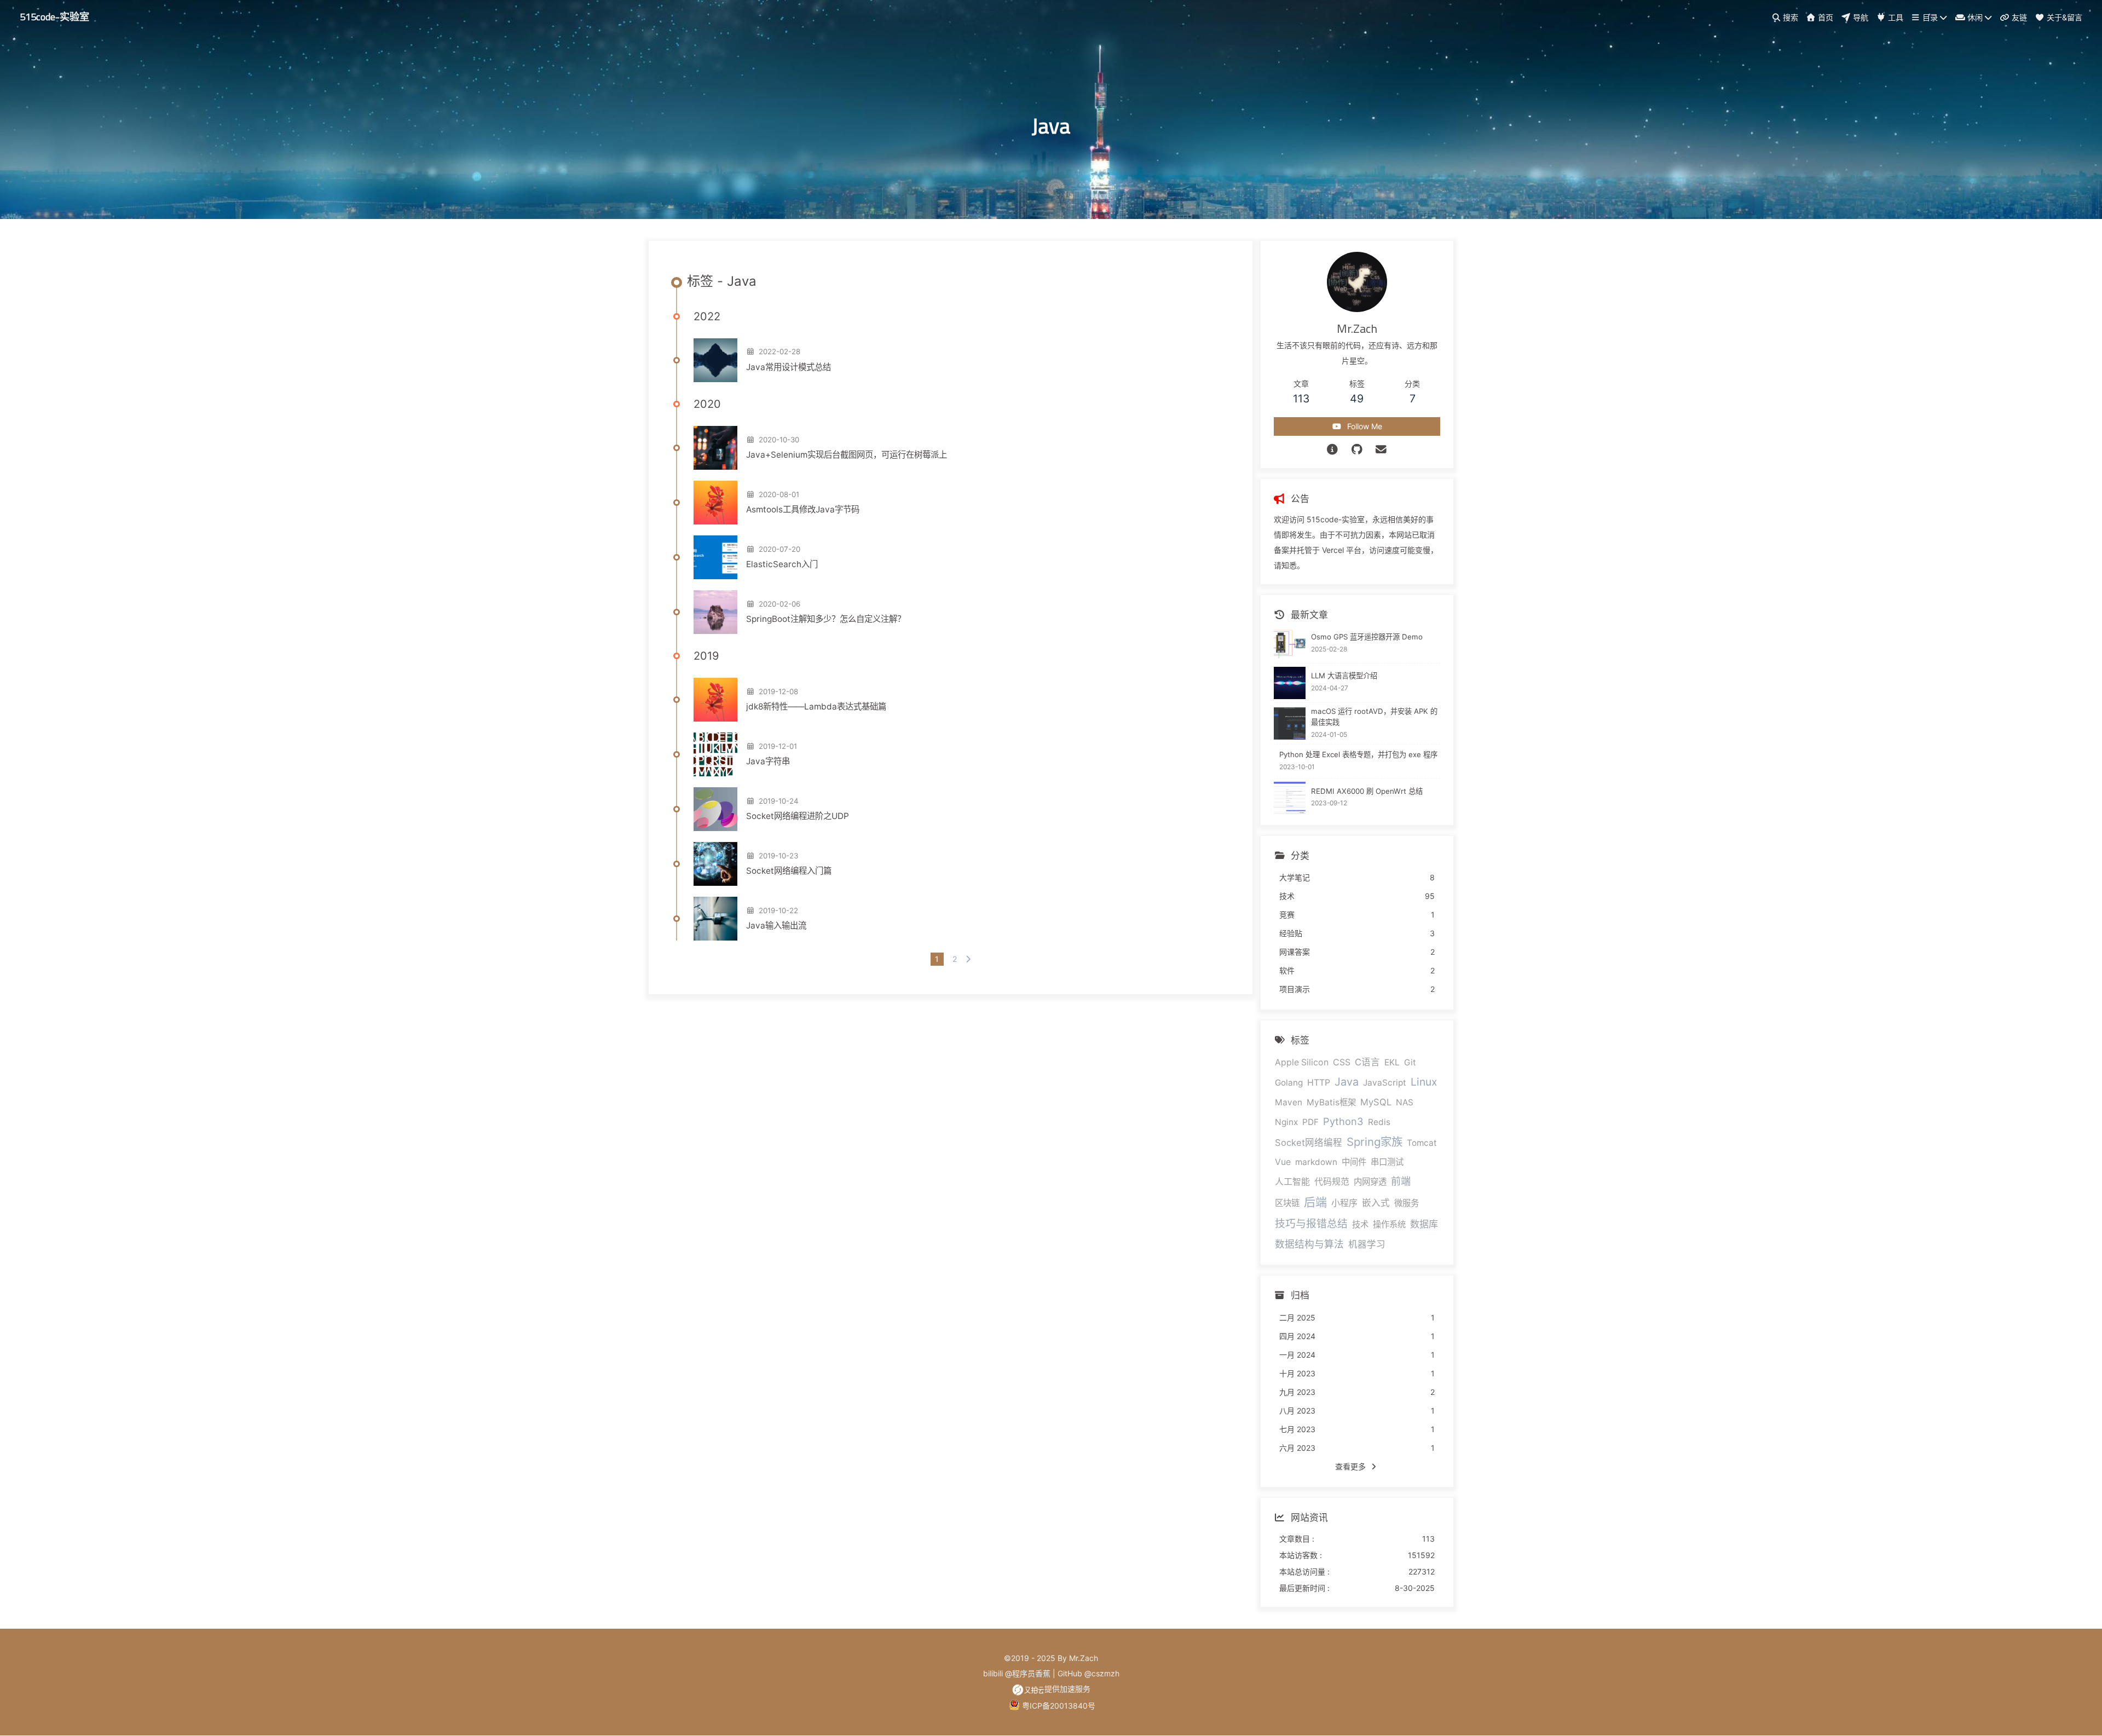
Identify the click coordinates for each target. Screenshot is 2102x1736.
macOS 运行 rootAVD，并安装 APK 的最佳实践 (1374, 717)
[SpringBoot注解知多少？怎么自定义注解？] (715, 612)
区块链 (1287, 1203)
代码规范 (1332, 1182)
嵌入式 (1376, 1203)
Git (1410, 1062)
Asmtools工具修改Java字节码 (803, 509)
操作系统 (1389, 1224)
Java (1347, 1082)
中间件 (1354, 1162)
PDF (1310, 1122)
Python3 (1343, 1121)
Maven (1289, 1102)
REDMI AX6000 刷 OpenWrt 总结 (1367, 791)
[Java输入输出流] (715, 919)
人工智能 (1292, 1182)
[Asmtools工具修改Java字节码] (715, 503)
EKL (1392, 1062)
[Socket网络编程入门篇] (715, 864)
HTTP (1319, 1083)
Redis (1379, 1122)
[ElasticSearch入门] (715, 557)
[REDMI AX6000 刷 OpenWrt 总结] (1290, 798)
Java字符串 (768, 761)
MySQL (1376, 1102)
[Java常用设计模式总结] (715, 360)
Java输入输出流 (776, 925)
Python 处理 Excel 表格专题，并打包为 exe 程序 (1358, 754)
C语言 (1367, 1062)
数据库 (1424, 1224)
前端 (1401, 1181)
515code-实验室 (54, 16)
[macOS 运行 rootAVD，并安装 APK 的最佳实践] (1290, 723)
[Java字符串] (715, 754)
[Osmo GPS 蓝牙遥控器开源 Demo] (1290, 644)
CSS (1342, 1062)
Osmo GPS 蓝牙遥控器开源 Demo (1367, 637)
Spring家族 (1375, 1142)
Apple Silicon (1302, 1062)
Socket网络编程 (1309, 1143)
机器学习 (1367, 1244)
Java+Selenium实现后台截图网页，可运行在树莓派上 (847, 455)
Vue (1283, 1162)
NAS (1405, 1102)
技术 (1360, 1224)
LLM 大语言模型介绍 (1344, 676)
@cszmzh (1102, 1673)
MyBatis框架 (1331, 1102)
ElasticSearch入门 (782, 564)
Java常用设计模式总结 (789, 367)
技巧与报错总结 (1311, 1224)
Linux (1424, 1082)
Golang (1289, 1083)
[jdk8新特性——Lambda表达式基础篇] (715, 700)
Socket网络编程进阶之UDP (798, 816)
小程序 (1344, 1203)
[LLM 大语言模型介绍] (1290, 683)
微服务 (1407, 1203)
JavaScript (1385, 1083)
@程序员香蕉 (1028, 1673)
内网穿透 (1370, 1182)
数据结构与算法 (1309, 1244)
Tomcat (1422, 1143)
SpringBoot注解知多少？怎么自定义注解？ (826, 619)
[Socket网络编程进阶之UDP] (715, 809)
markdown (1316, 1162)
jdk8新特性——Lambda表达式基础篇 (816, 706)
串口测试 (1387, 1162)
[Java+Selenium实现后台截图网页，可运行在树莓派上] (715, 448)
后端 (1315, 1202)
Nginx (1286, 1122)
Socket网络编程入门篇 (789, 871)
